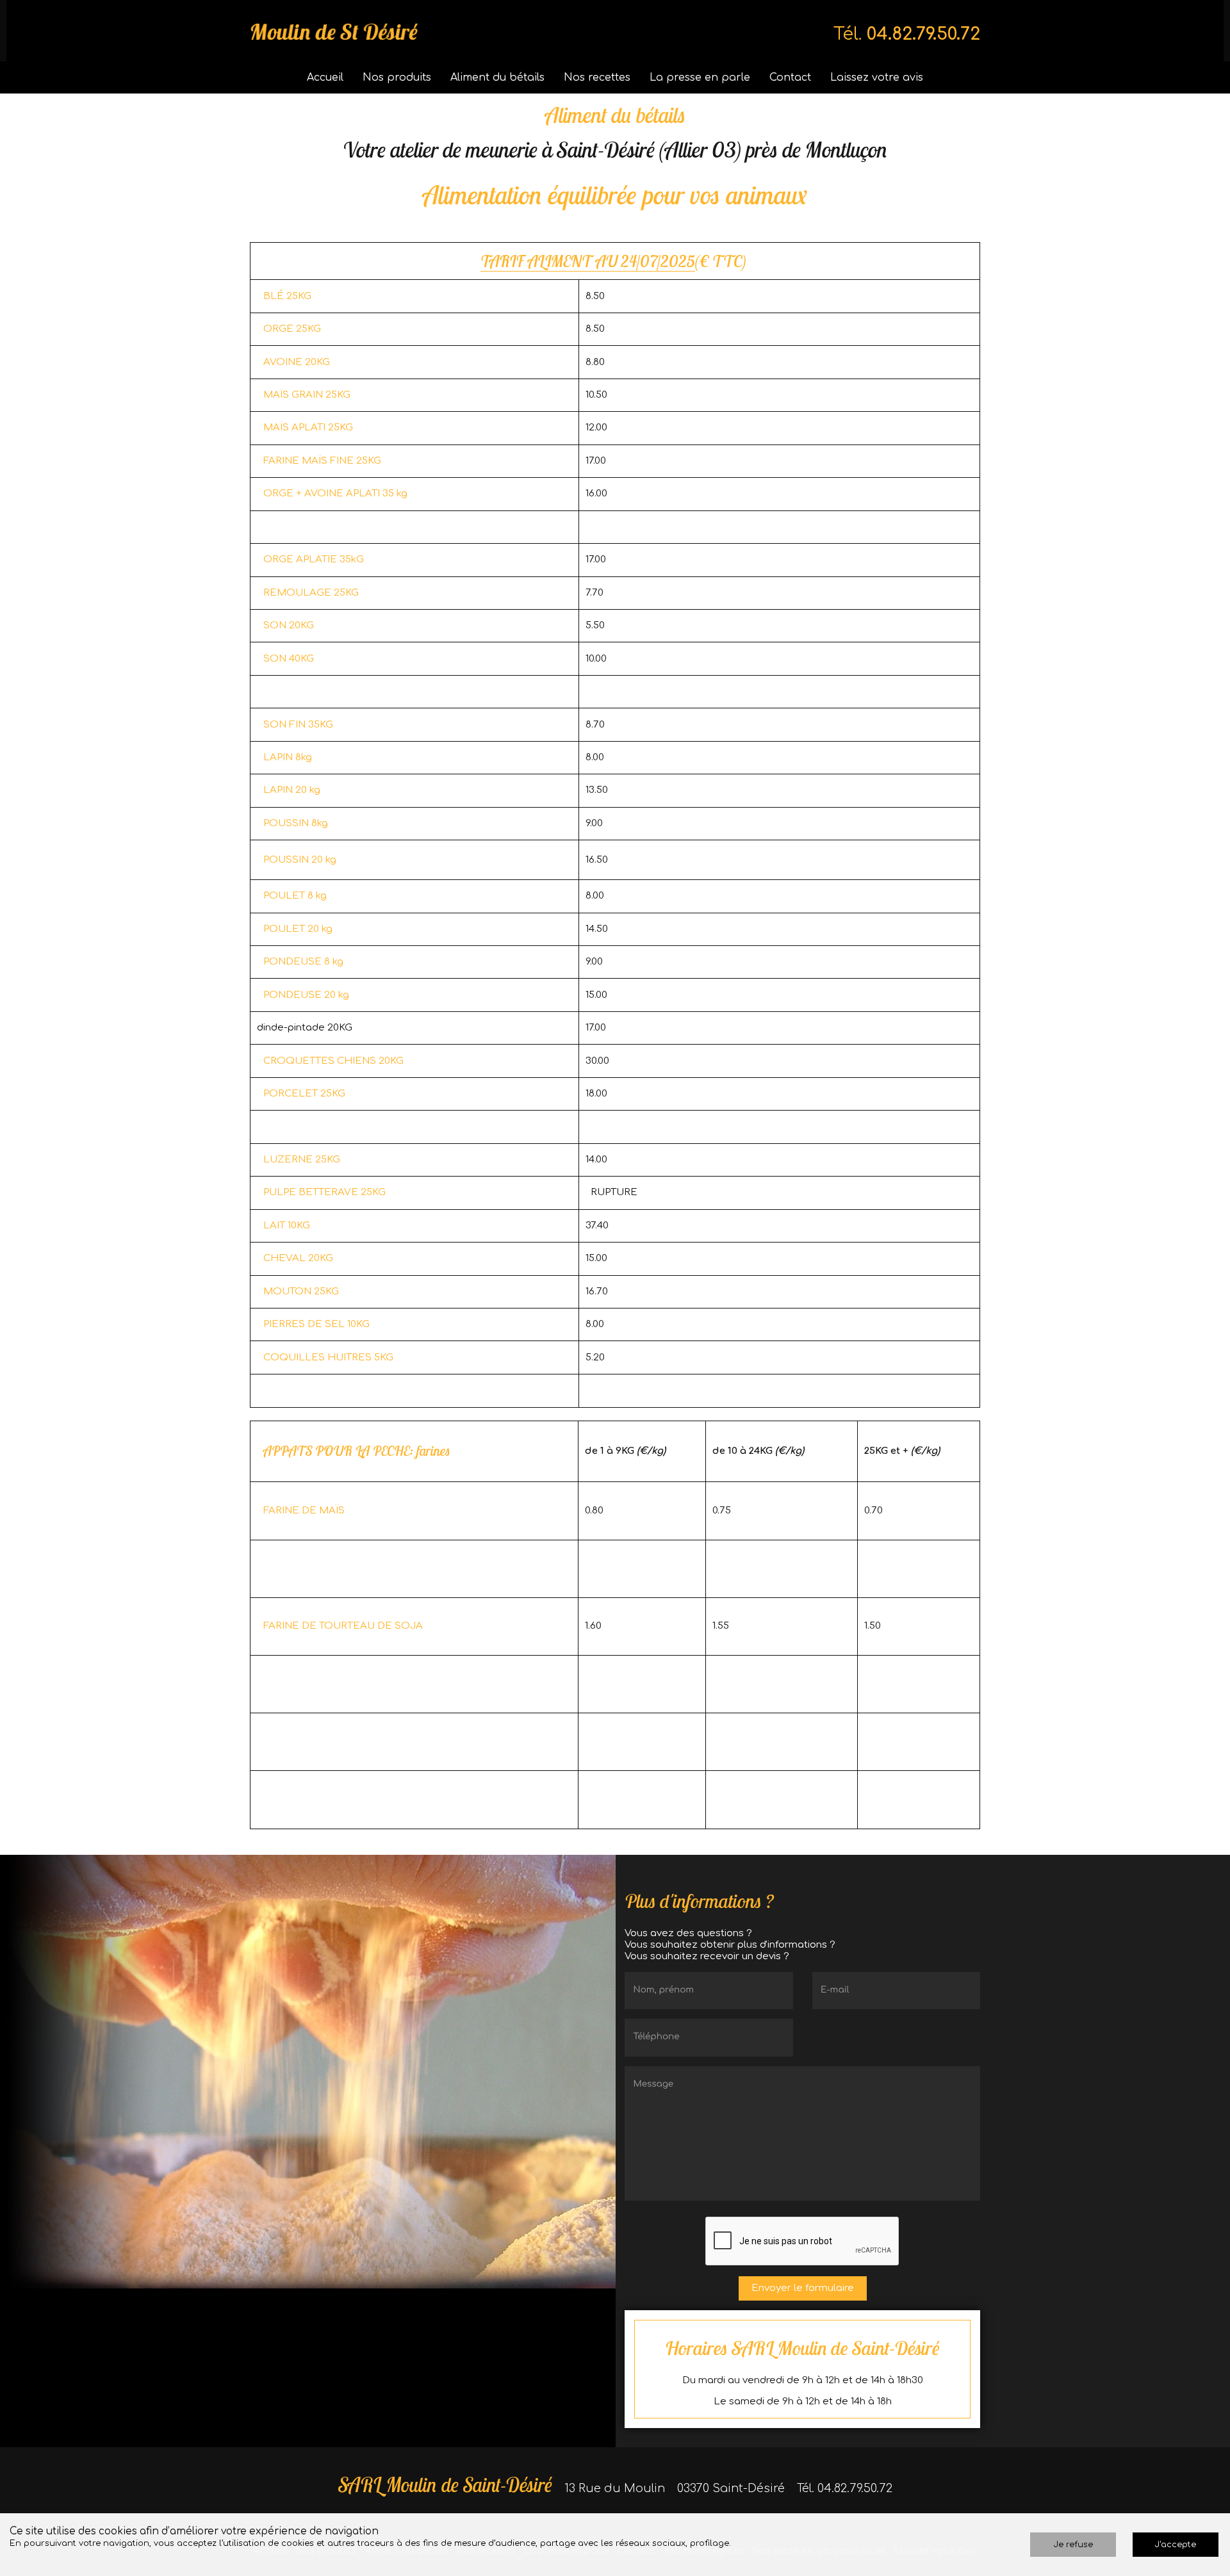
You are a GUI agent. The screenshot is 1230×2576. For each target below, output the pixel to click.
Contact (790, 77)
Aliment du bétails (497, 77)
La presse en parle (700, 77)
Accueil (325, 77)
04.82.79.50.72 (923, 34)
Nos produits (397, 77)
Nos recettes (597, 77)
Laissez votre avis (877, 77)
